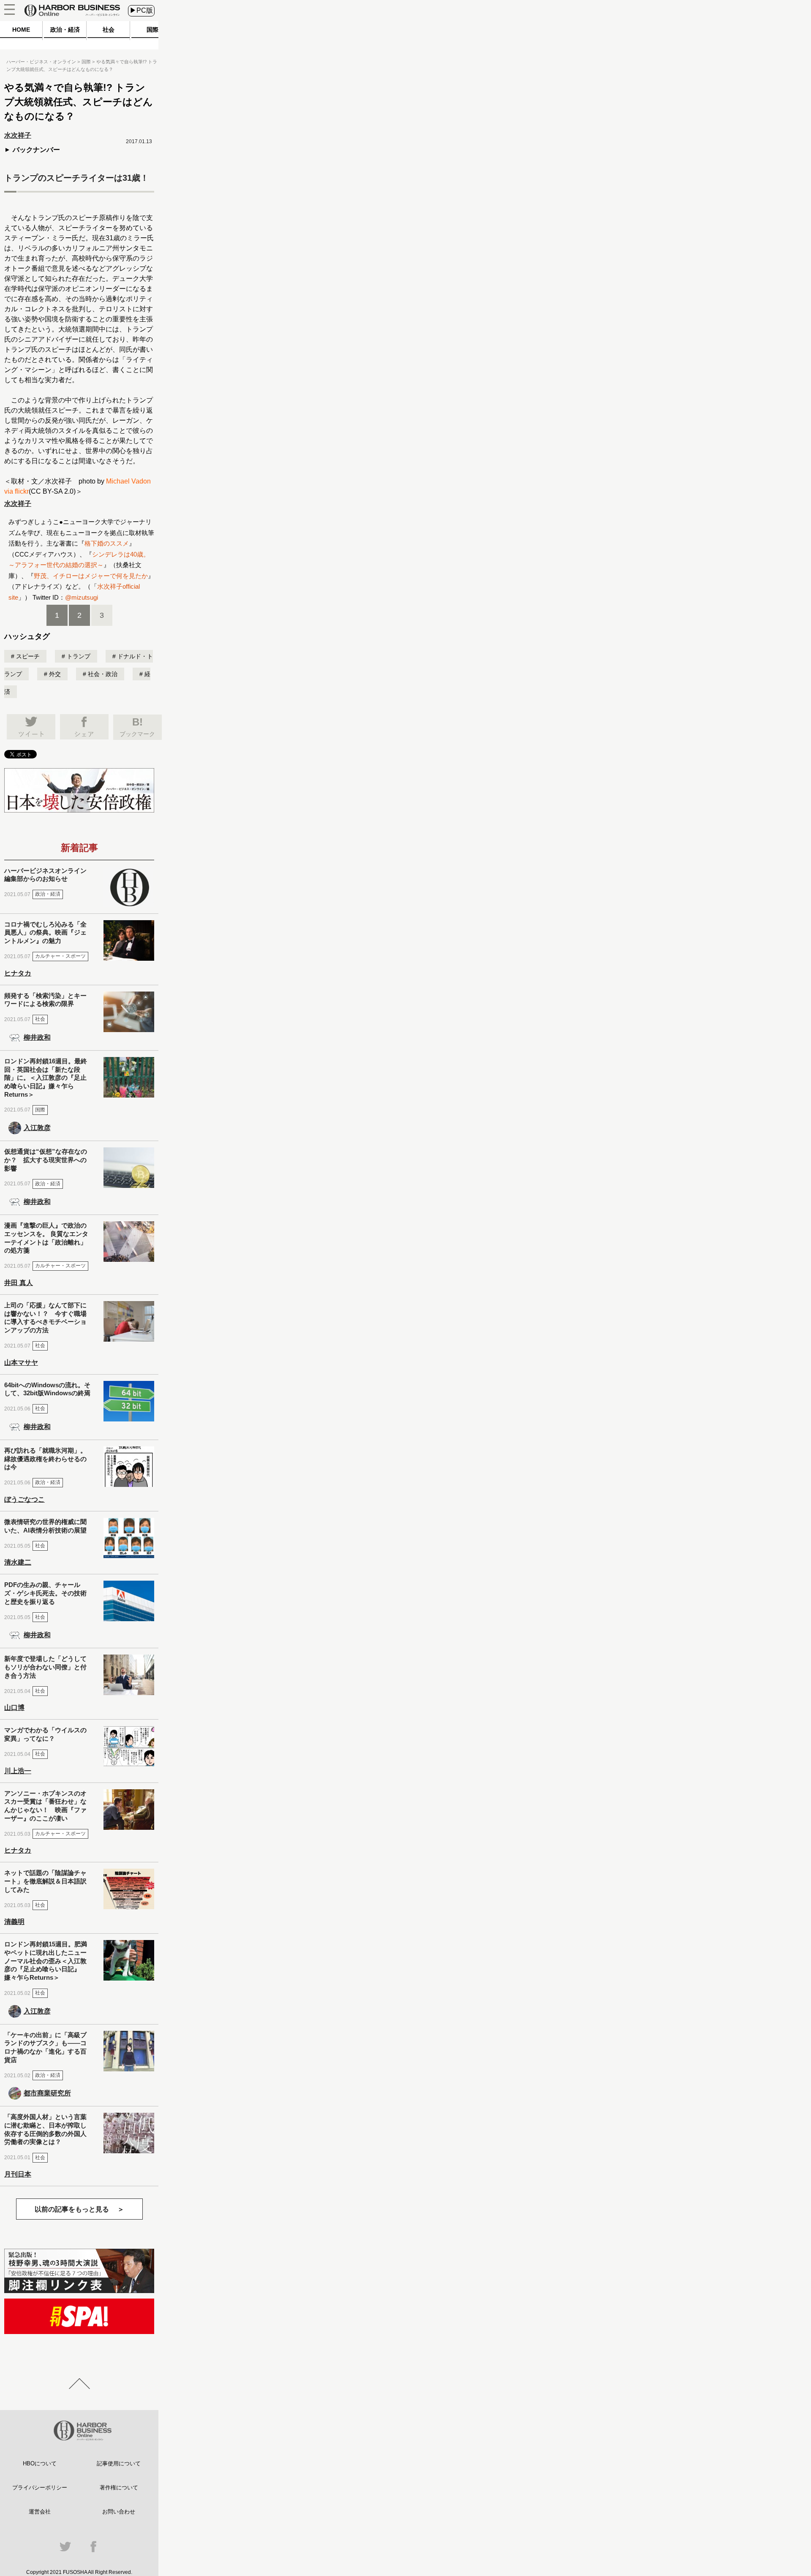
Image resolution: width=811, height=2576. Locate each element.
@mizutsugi (82, 597)
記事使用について (119, 2463)
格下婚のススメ (107, 543)
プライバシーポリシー (40, 2488)
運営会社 (40, 2512)
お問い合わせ (119, 2512)
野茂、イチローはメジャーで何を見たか (91, 576)
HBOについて (40, 2463)
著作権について (119, 2488)
